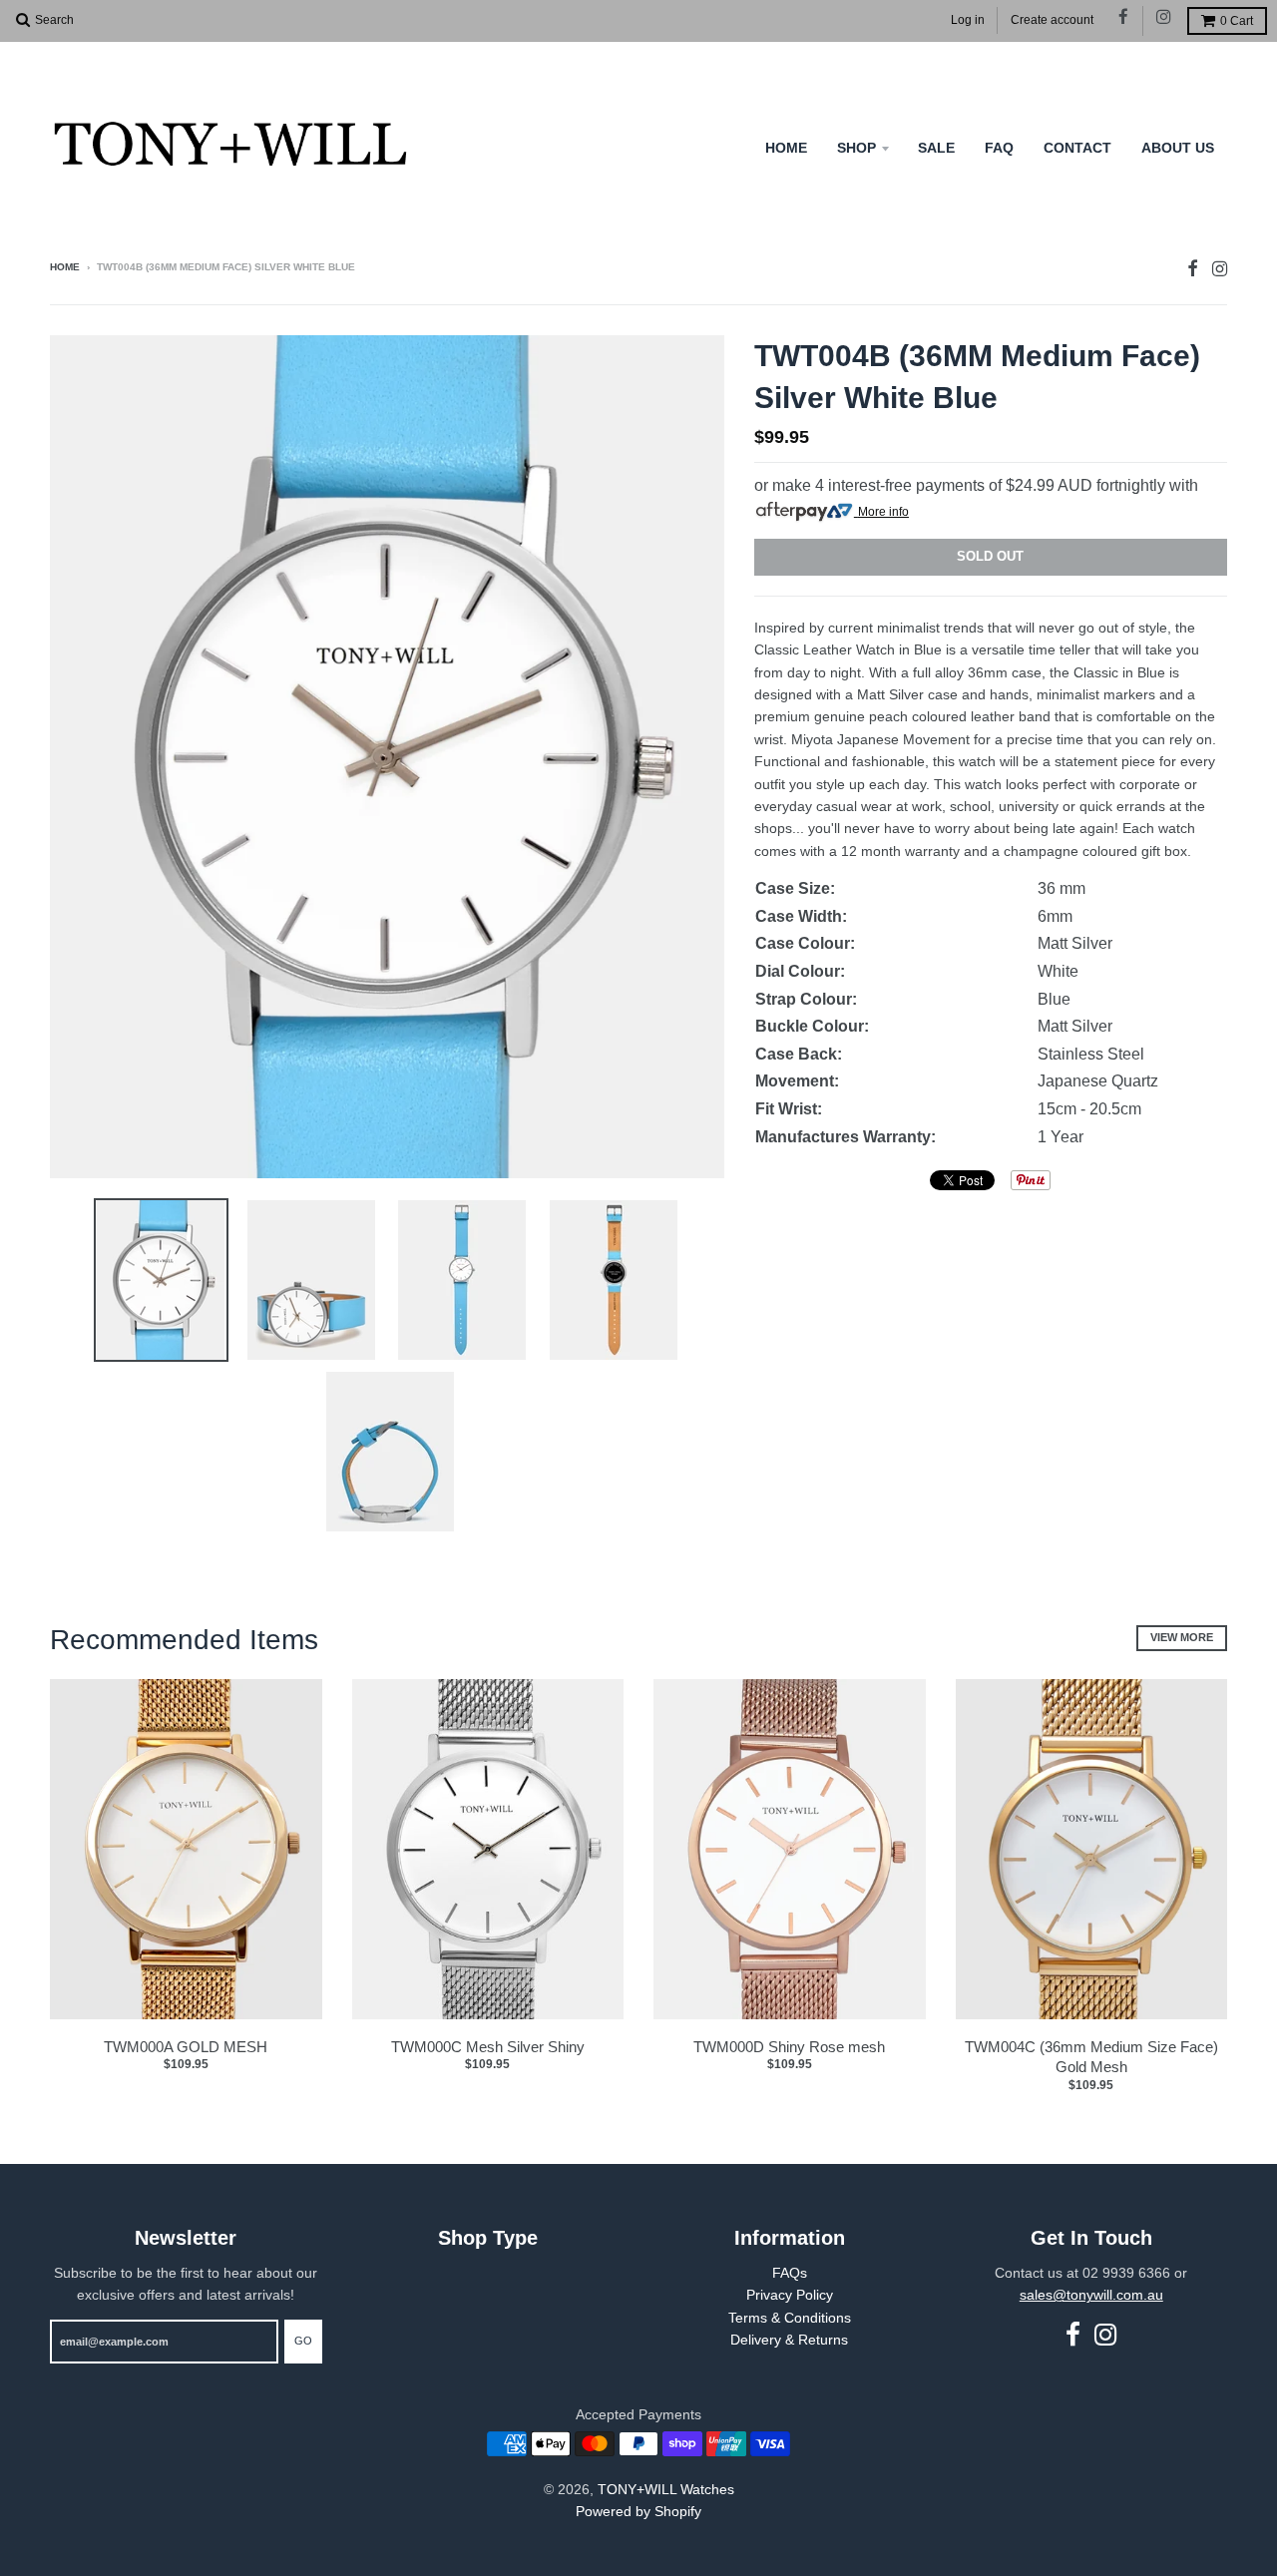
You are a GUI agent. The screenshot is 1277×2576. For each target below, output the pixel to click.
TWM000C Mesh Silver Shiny (488, 2047)
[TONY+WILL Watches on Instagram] (1164, 18)
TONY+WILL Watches (666, 2489)
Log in (968, 20)
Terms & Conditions (790, 2318)
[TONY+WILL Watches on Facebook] (1124, 18)
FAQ (999, 148)
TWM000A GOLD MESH (186, 2047)
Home (786, 148)
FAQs (790, 2273)
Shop (856, 148)
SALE (936, 148)
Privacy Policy (790, 2295)
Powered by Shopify (638, 2511)
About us (1178, 148)
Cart (1237, 21)
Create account (1052, 20)
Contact (1077, 148)
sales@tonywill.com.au (1091, 2295)
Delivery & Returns (789, 2340)
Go (303, 2341)
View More (1182, 1637)
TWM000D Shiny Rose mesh (789, 2047)
